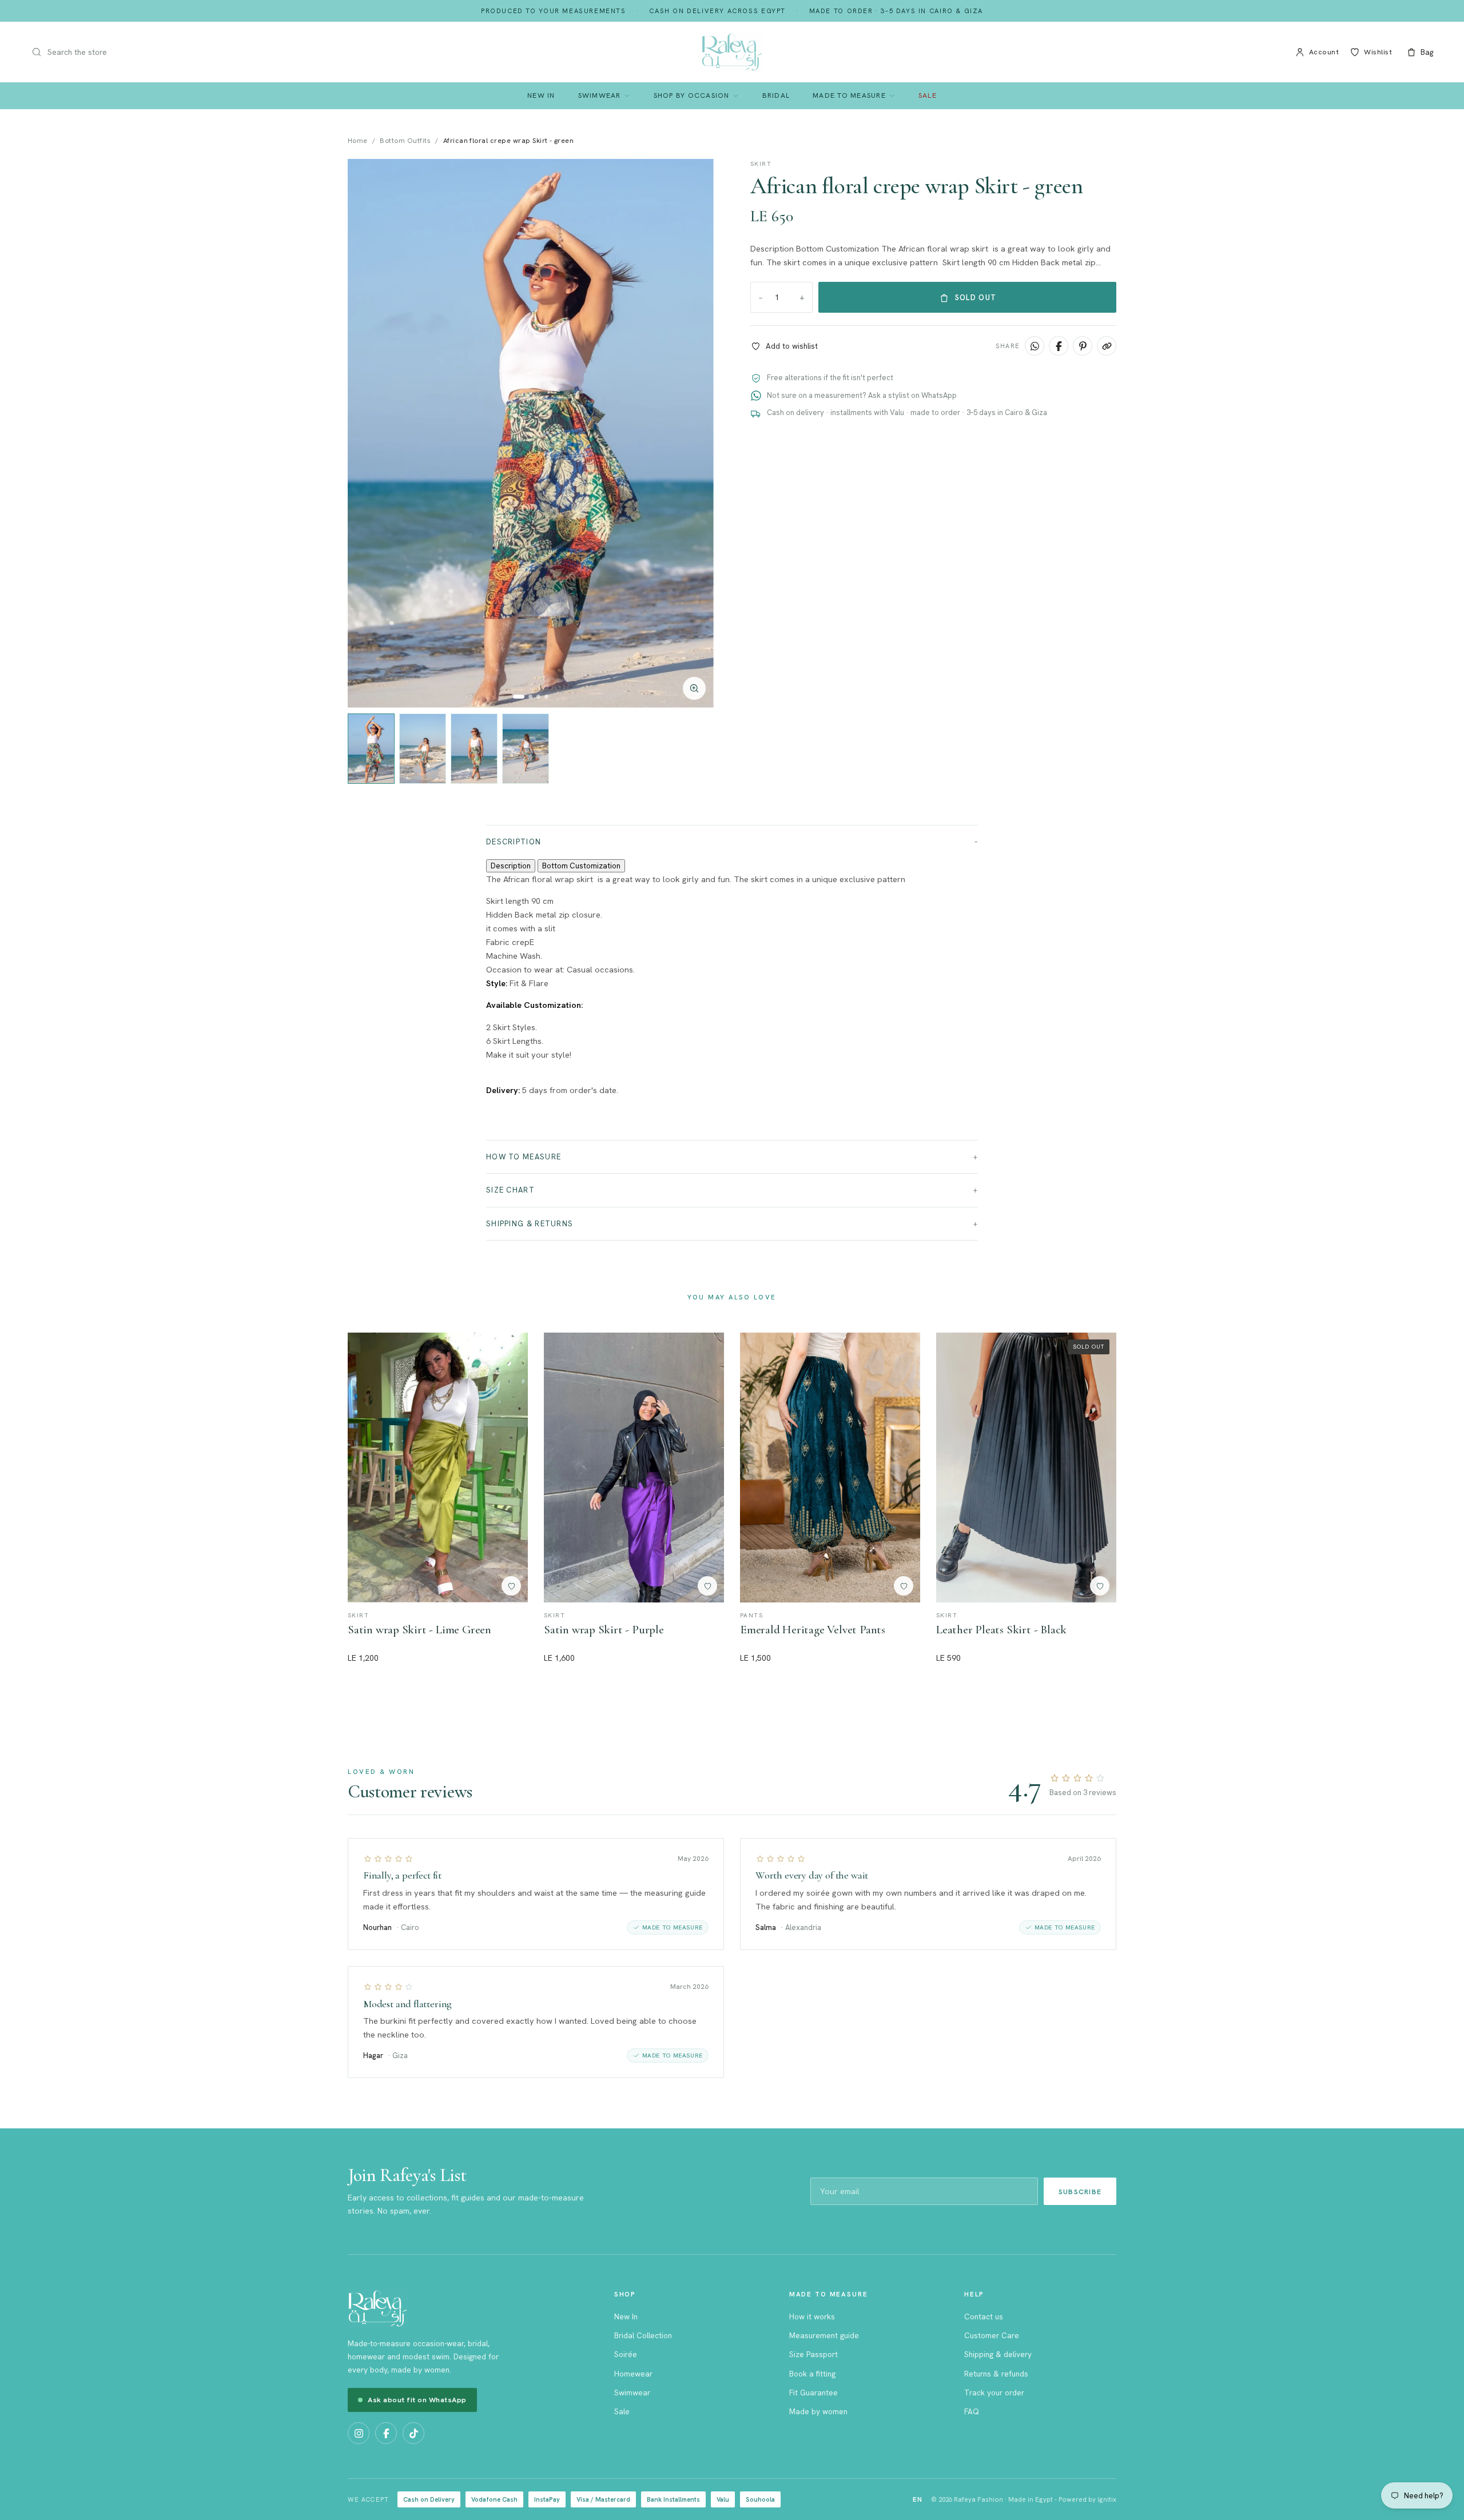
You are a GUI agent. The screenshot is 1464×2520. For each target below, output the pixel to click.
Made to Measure (849, 95)
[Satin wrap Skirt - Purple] (634, 1468)
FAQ (972, 2411)
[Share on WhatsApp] (1035, 346)
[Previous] (368, 433)
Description (514, 842)
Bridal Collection (643, 2335)
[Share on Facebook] (1059, 346)
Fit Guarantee (813, 2393)
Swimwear (600, 95)
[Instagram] (359, 2433)
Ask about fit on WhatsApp (417, 2400)
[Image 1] (519, 697)
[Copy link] (1107, 346)
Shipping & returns (530, 1224)
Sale (928, 95)
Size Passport (813, 2354)
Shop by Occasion (692, 95)
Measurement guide (824, 2335)
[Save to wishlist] (511, 1586)
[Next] (693, 433)
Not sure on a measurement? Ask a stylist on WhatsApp (862, 395)
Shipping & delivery (998, 2354)
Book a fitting (812, 2374)
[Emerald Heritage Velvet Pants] (830, 1468)
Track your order (994, 2393)
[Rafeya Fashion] (732, 52)
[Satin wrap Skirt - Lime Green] (438, 1468)
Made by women (818, 2411)
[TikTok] (413, 2433)
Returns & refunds (996, 2374)
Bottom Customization (581, 866)
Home (358, 141)
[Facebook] (386, 2433)
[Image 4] (546, 697)
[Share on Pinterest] (1083, 346)
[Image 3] (538, 697)
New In (541, 95)
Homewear (633, 2374)
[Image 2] (530, 697)
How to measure (524, 1157)
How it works (812, 2316)
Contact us (984, 2316)
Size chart (510, 1190)
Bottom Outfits (405, 141)
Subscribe (1080, 2192)
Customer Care (992, 2335)
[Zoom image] (694, 688)
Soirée (626, 2354)
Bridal (776, 95)
